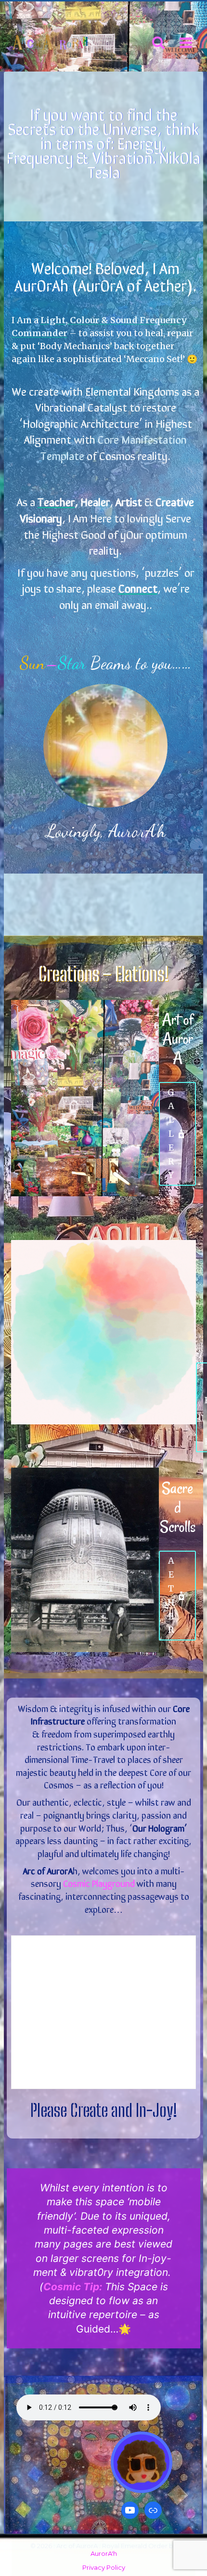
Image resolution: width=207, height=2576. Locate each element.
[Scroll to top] (178, 2532)
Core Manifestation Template (114, 447)
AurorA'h (104, 2553)
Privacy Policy (104, 2567)
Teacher (56, 501)
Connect (138, 588)
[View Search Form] (158, 43)
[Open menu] (186, 43)
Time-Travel (93, 1759)
